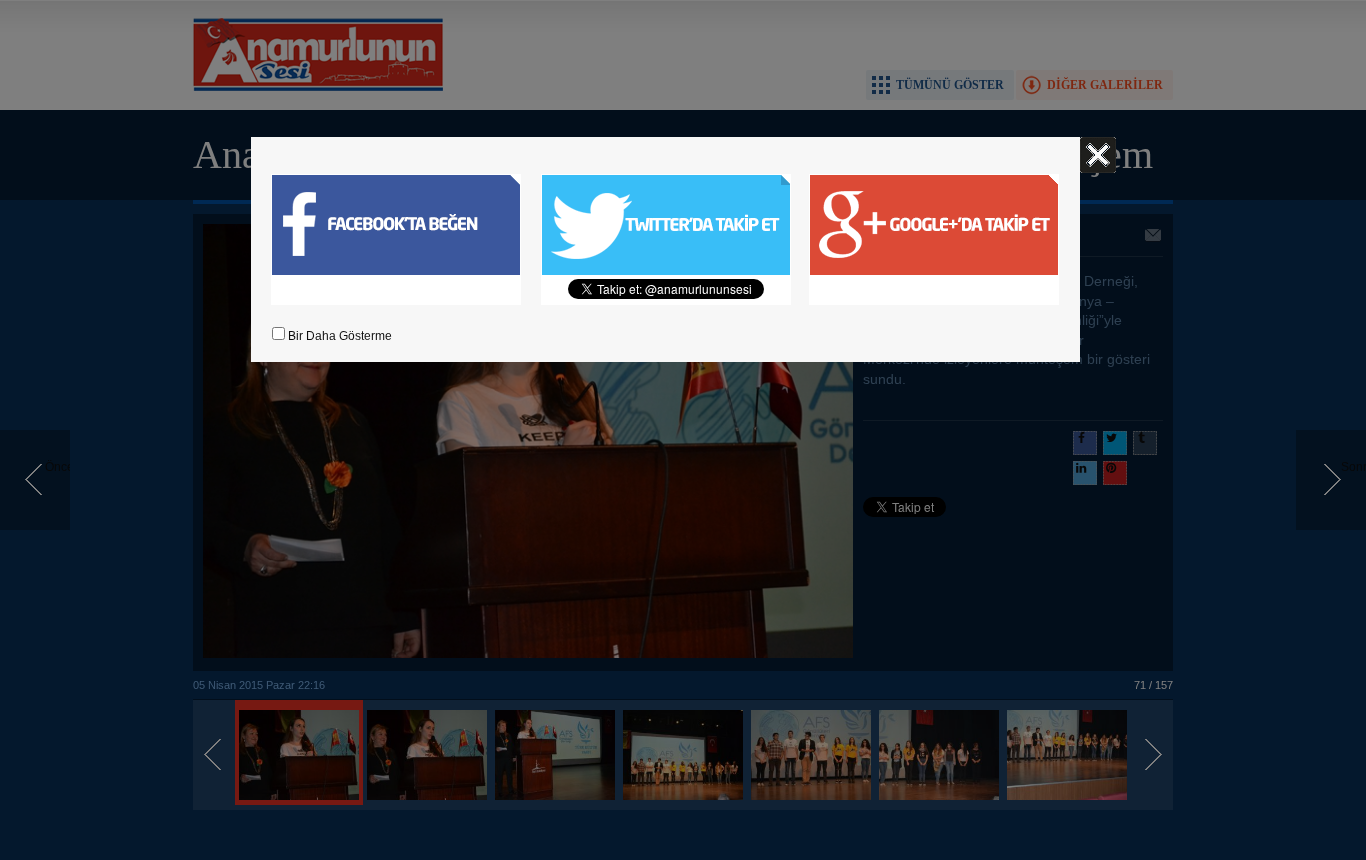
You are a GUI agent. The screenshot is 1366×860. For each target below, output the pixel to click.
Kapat (1098, 155)
